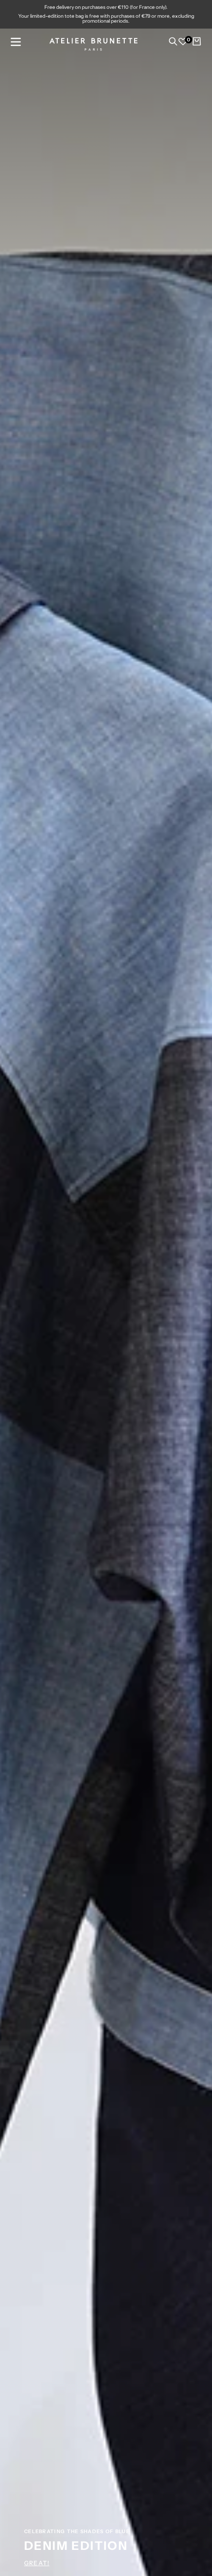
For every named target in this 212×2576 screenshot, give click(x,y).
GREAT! (37, 2563)
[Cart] (197, 44)
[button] (16, 42)
